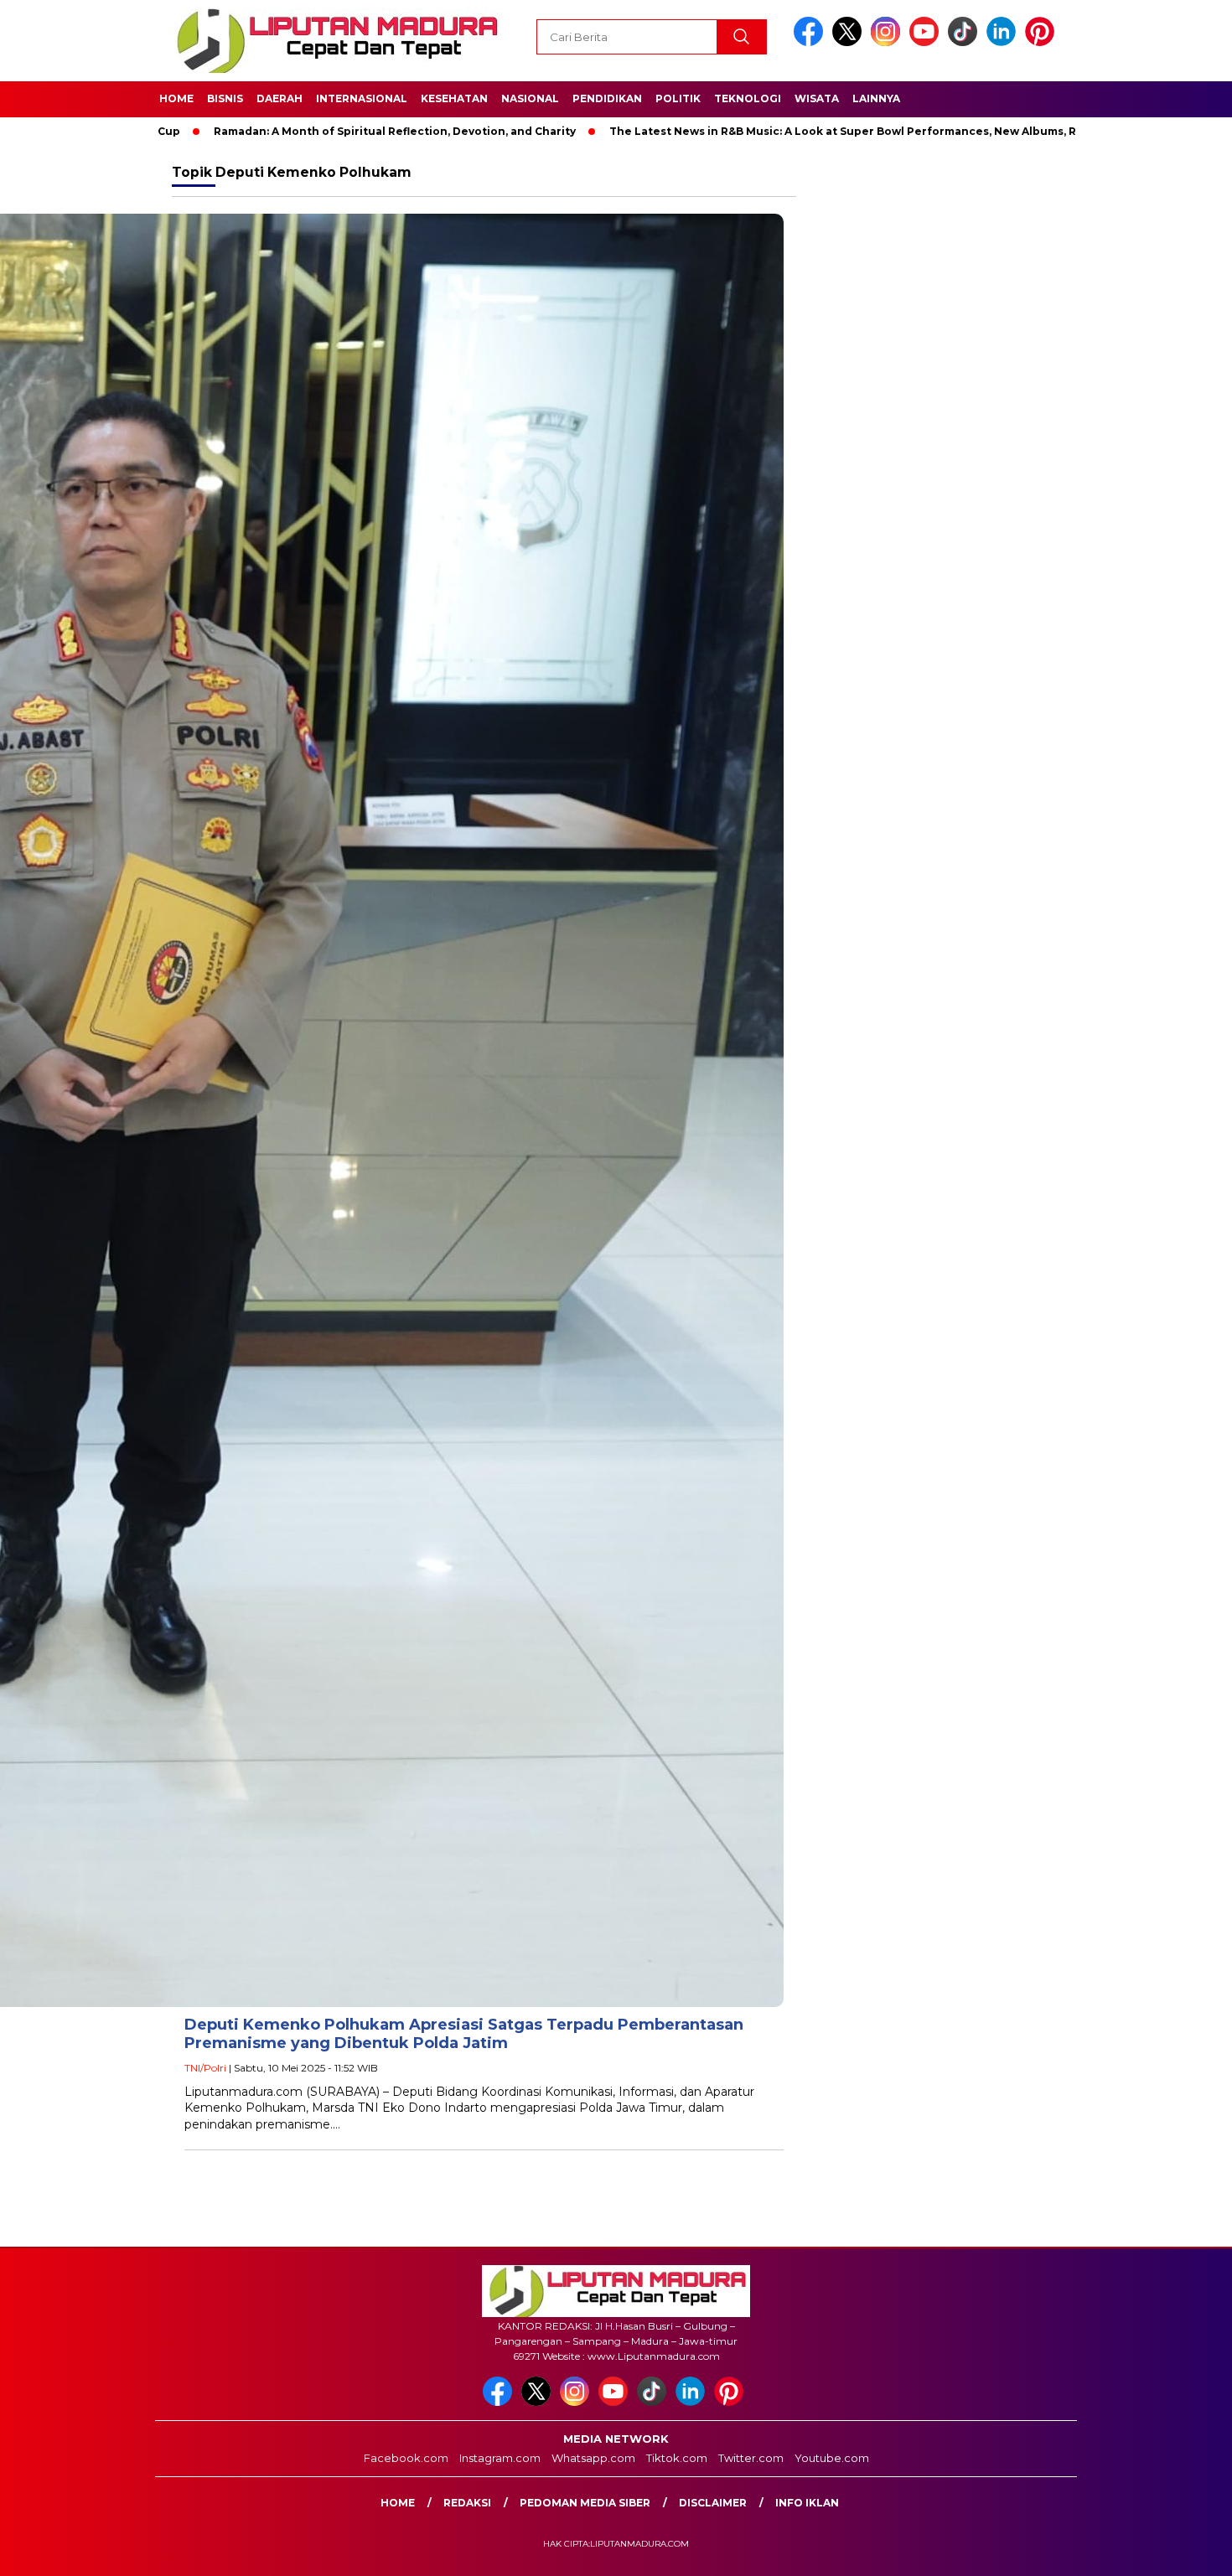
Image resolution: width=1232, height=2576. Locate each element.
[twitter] (850, 42)
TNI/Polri (205, 2068)
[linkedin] (1004, 42)
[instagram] (888, 42)
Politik (678, 98)
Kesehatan (454, 98)
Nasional (530, 98)
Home (176, 98)
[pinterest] (1043, 42)
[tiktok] (965, 42)
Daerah (280, 98)
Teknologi (748, 98)
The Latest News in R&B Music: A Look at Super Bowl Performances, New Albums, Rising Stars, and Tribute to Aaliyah (851, 131)
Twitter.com (751, 2458)
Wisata (817, 98)
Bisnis (225, 98)
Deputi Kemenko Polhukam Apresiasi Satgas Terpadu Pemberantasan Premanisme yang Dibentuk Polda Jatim (464, 2034)
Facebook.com (406, 2458)
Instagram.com (500, 2458)
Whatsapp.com (593, 2458)
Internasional (362, 98)
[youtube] (927, 42)
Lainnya (876, 98)
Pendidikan (607, 98)
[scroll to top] (1181, 2550)
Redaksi (467, 2503)
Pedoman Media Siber (585, 2503)
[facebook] (811, 42)
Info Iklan (807, 2503)
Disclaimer (713, 2503)
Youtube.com (832, 2458)
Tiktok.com (677, 2458)
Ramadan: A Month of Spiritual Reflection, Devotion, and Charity (308, 131)
